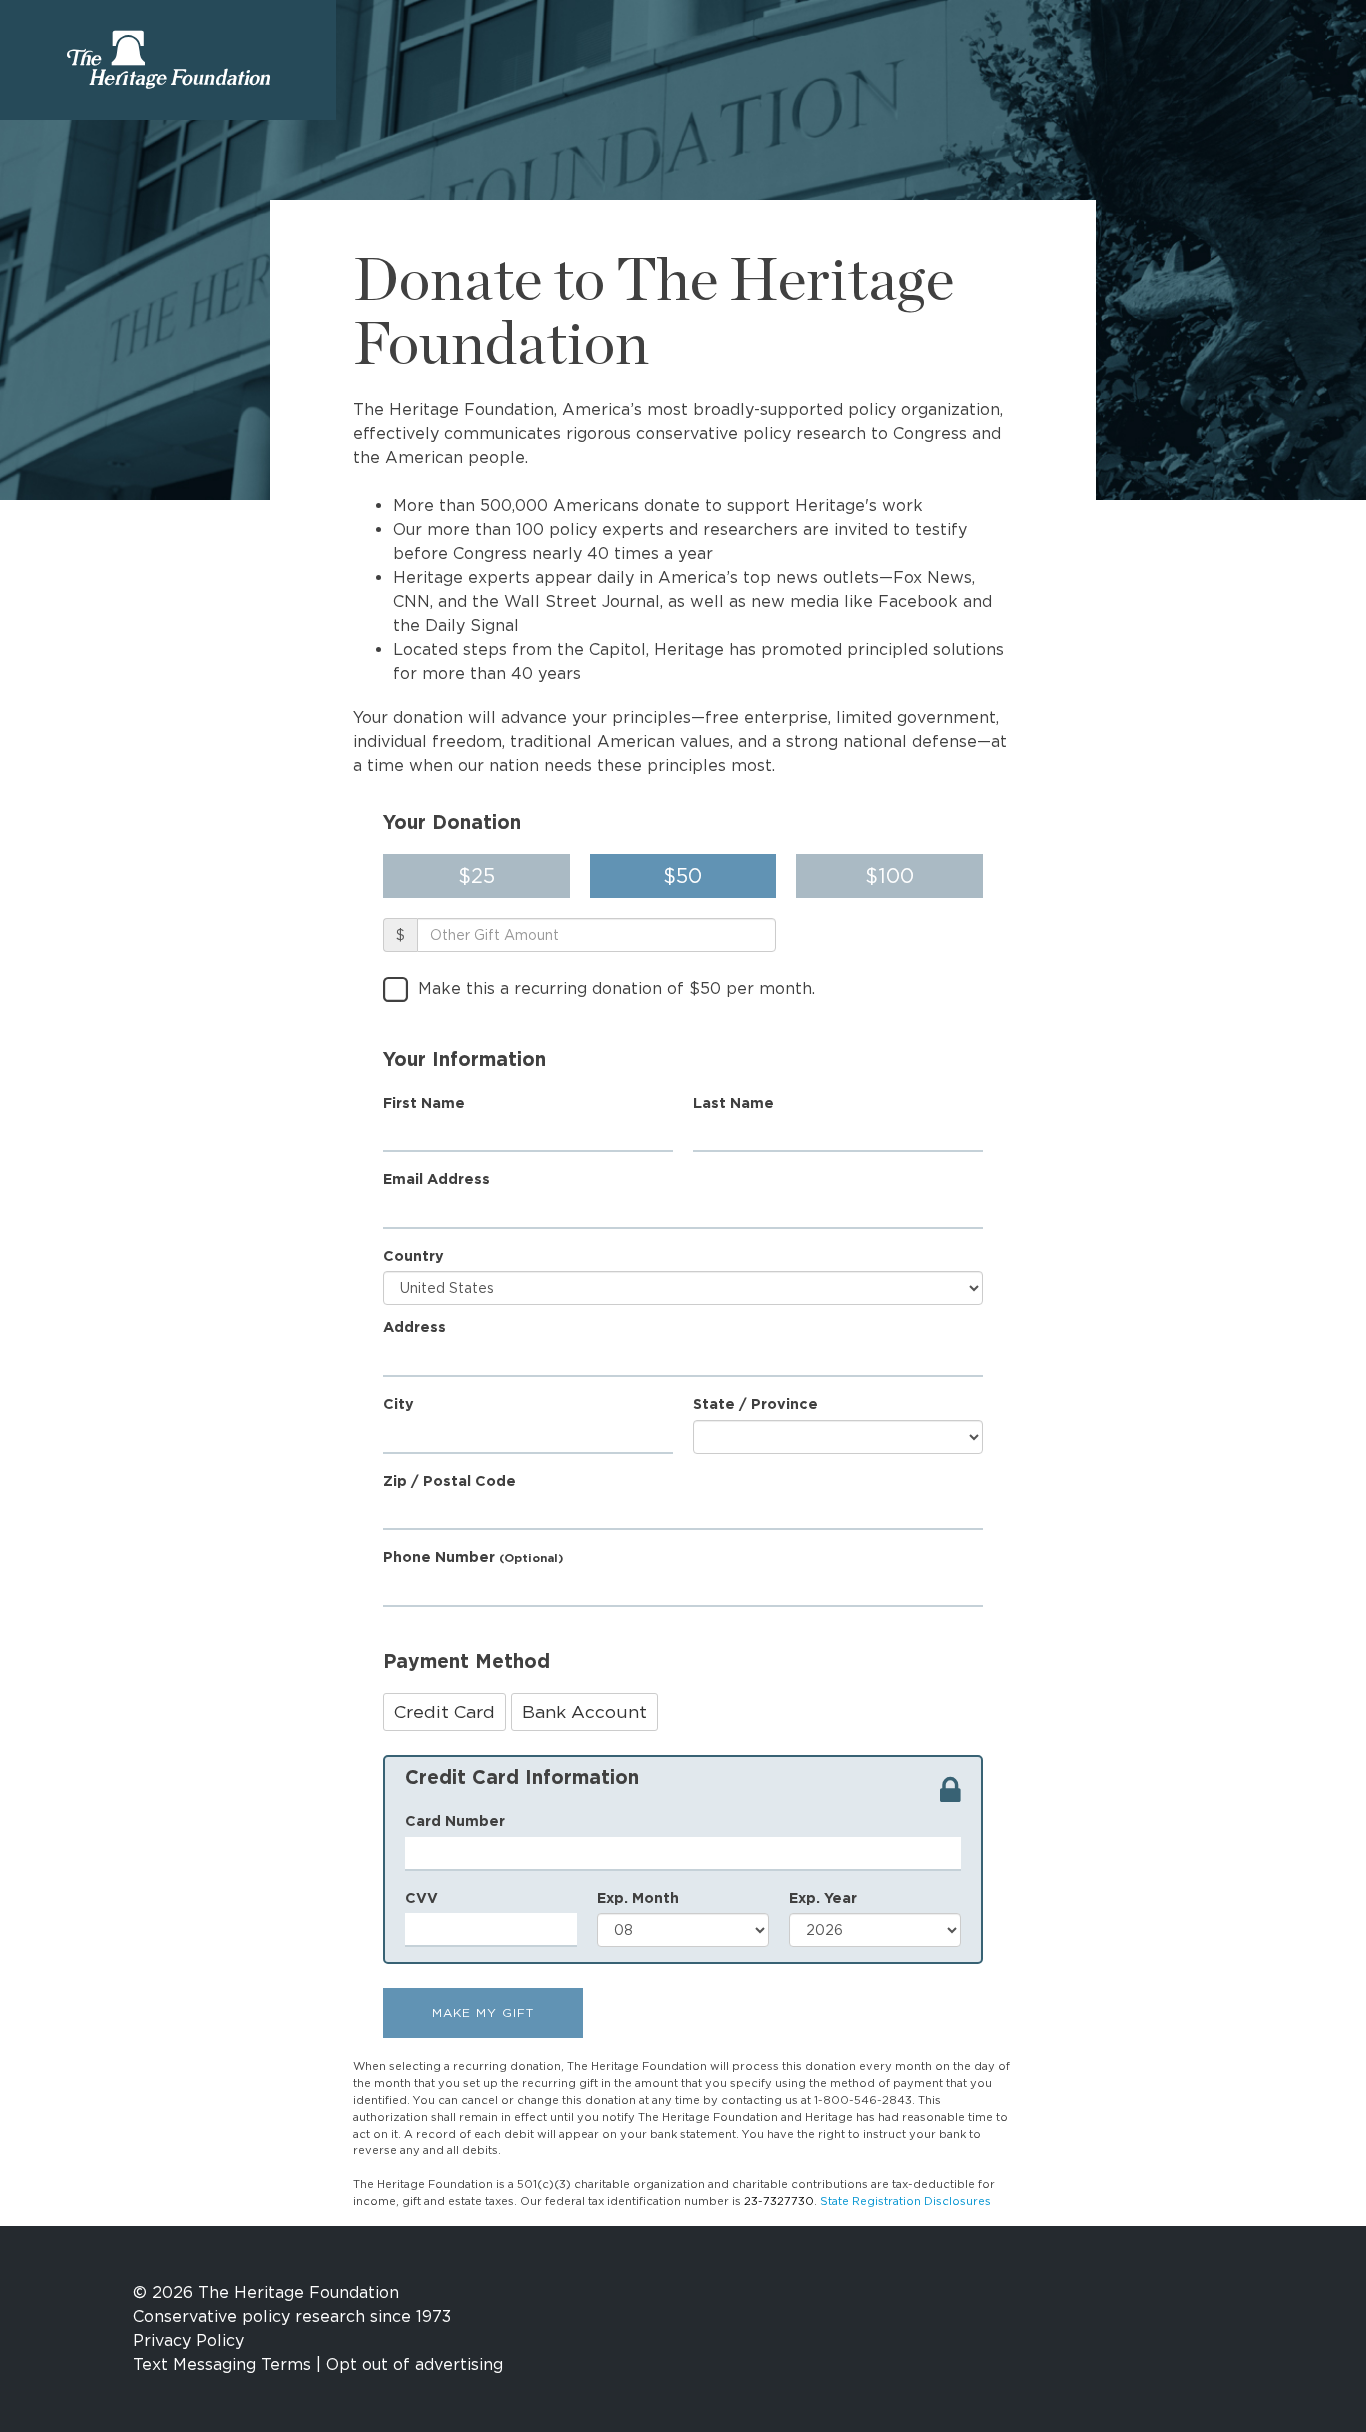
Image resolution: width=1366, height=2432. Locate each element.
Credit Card (444, 1711)
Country (413, 1255)
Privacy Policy (188, 2340)
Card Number (455, 1820)
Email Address (436, 1178)
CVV (421, 1897)
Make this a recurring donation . (616, 988)
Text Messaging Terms (222, 2364)
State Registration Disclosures (905, 2201)
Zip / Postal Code (449, 1480)
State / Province (755, 1403)
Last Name (733, 1102)
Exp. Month (638, 1897)
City (398, 1403)
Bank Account (584, 1711)
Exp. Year (823, 1897)
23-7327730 (779, 2201)
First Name (424, 1102)
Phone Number (473, 1556)
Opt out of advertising (414, 2364)
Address (414, 1326)
